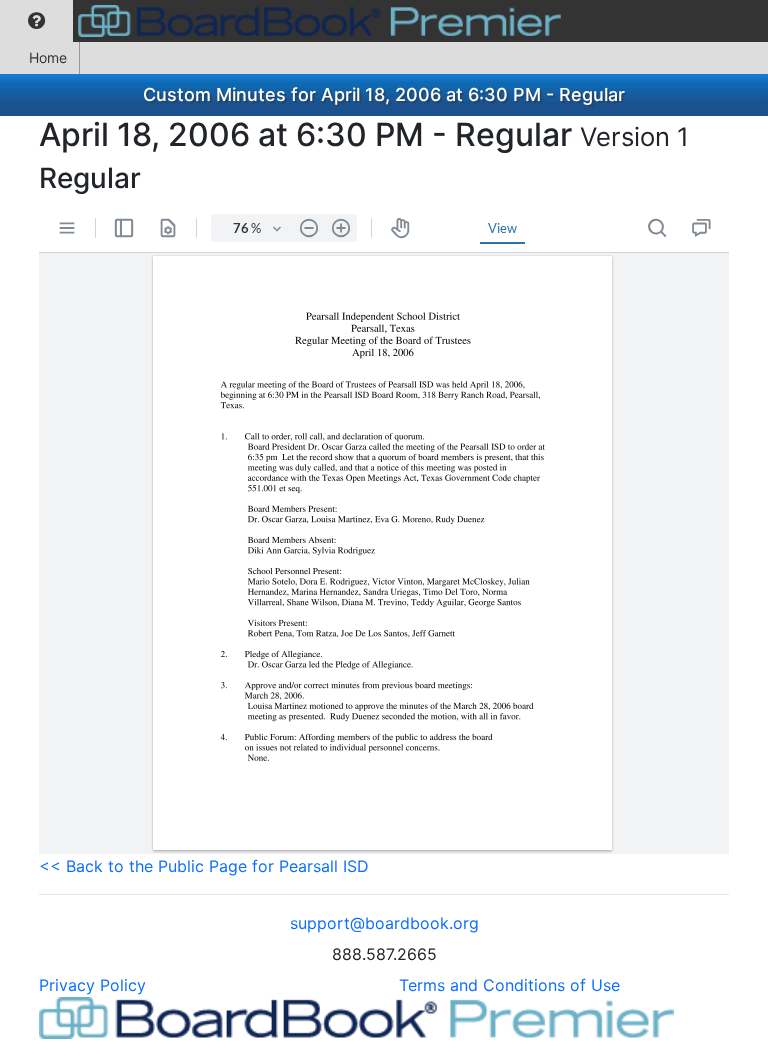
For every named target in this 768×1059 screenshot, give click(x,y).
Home (48, 57)
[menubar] (285, 21)
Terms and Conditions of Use (509, 985)
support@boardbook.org (384, 923)
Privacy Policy (92, 985)
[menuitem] (36, 21)
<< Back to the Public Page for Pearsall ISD (204, 866)
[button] (36, 21)
